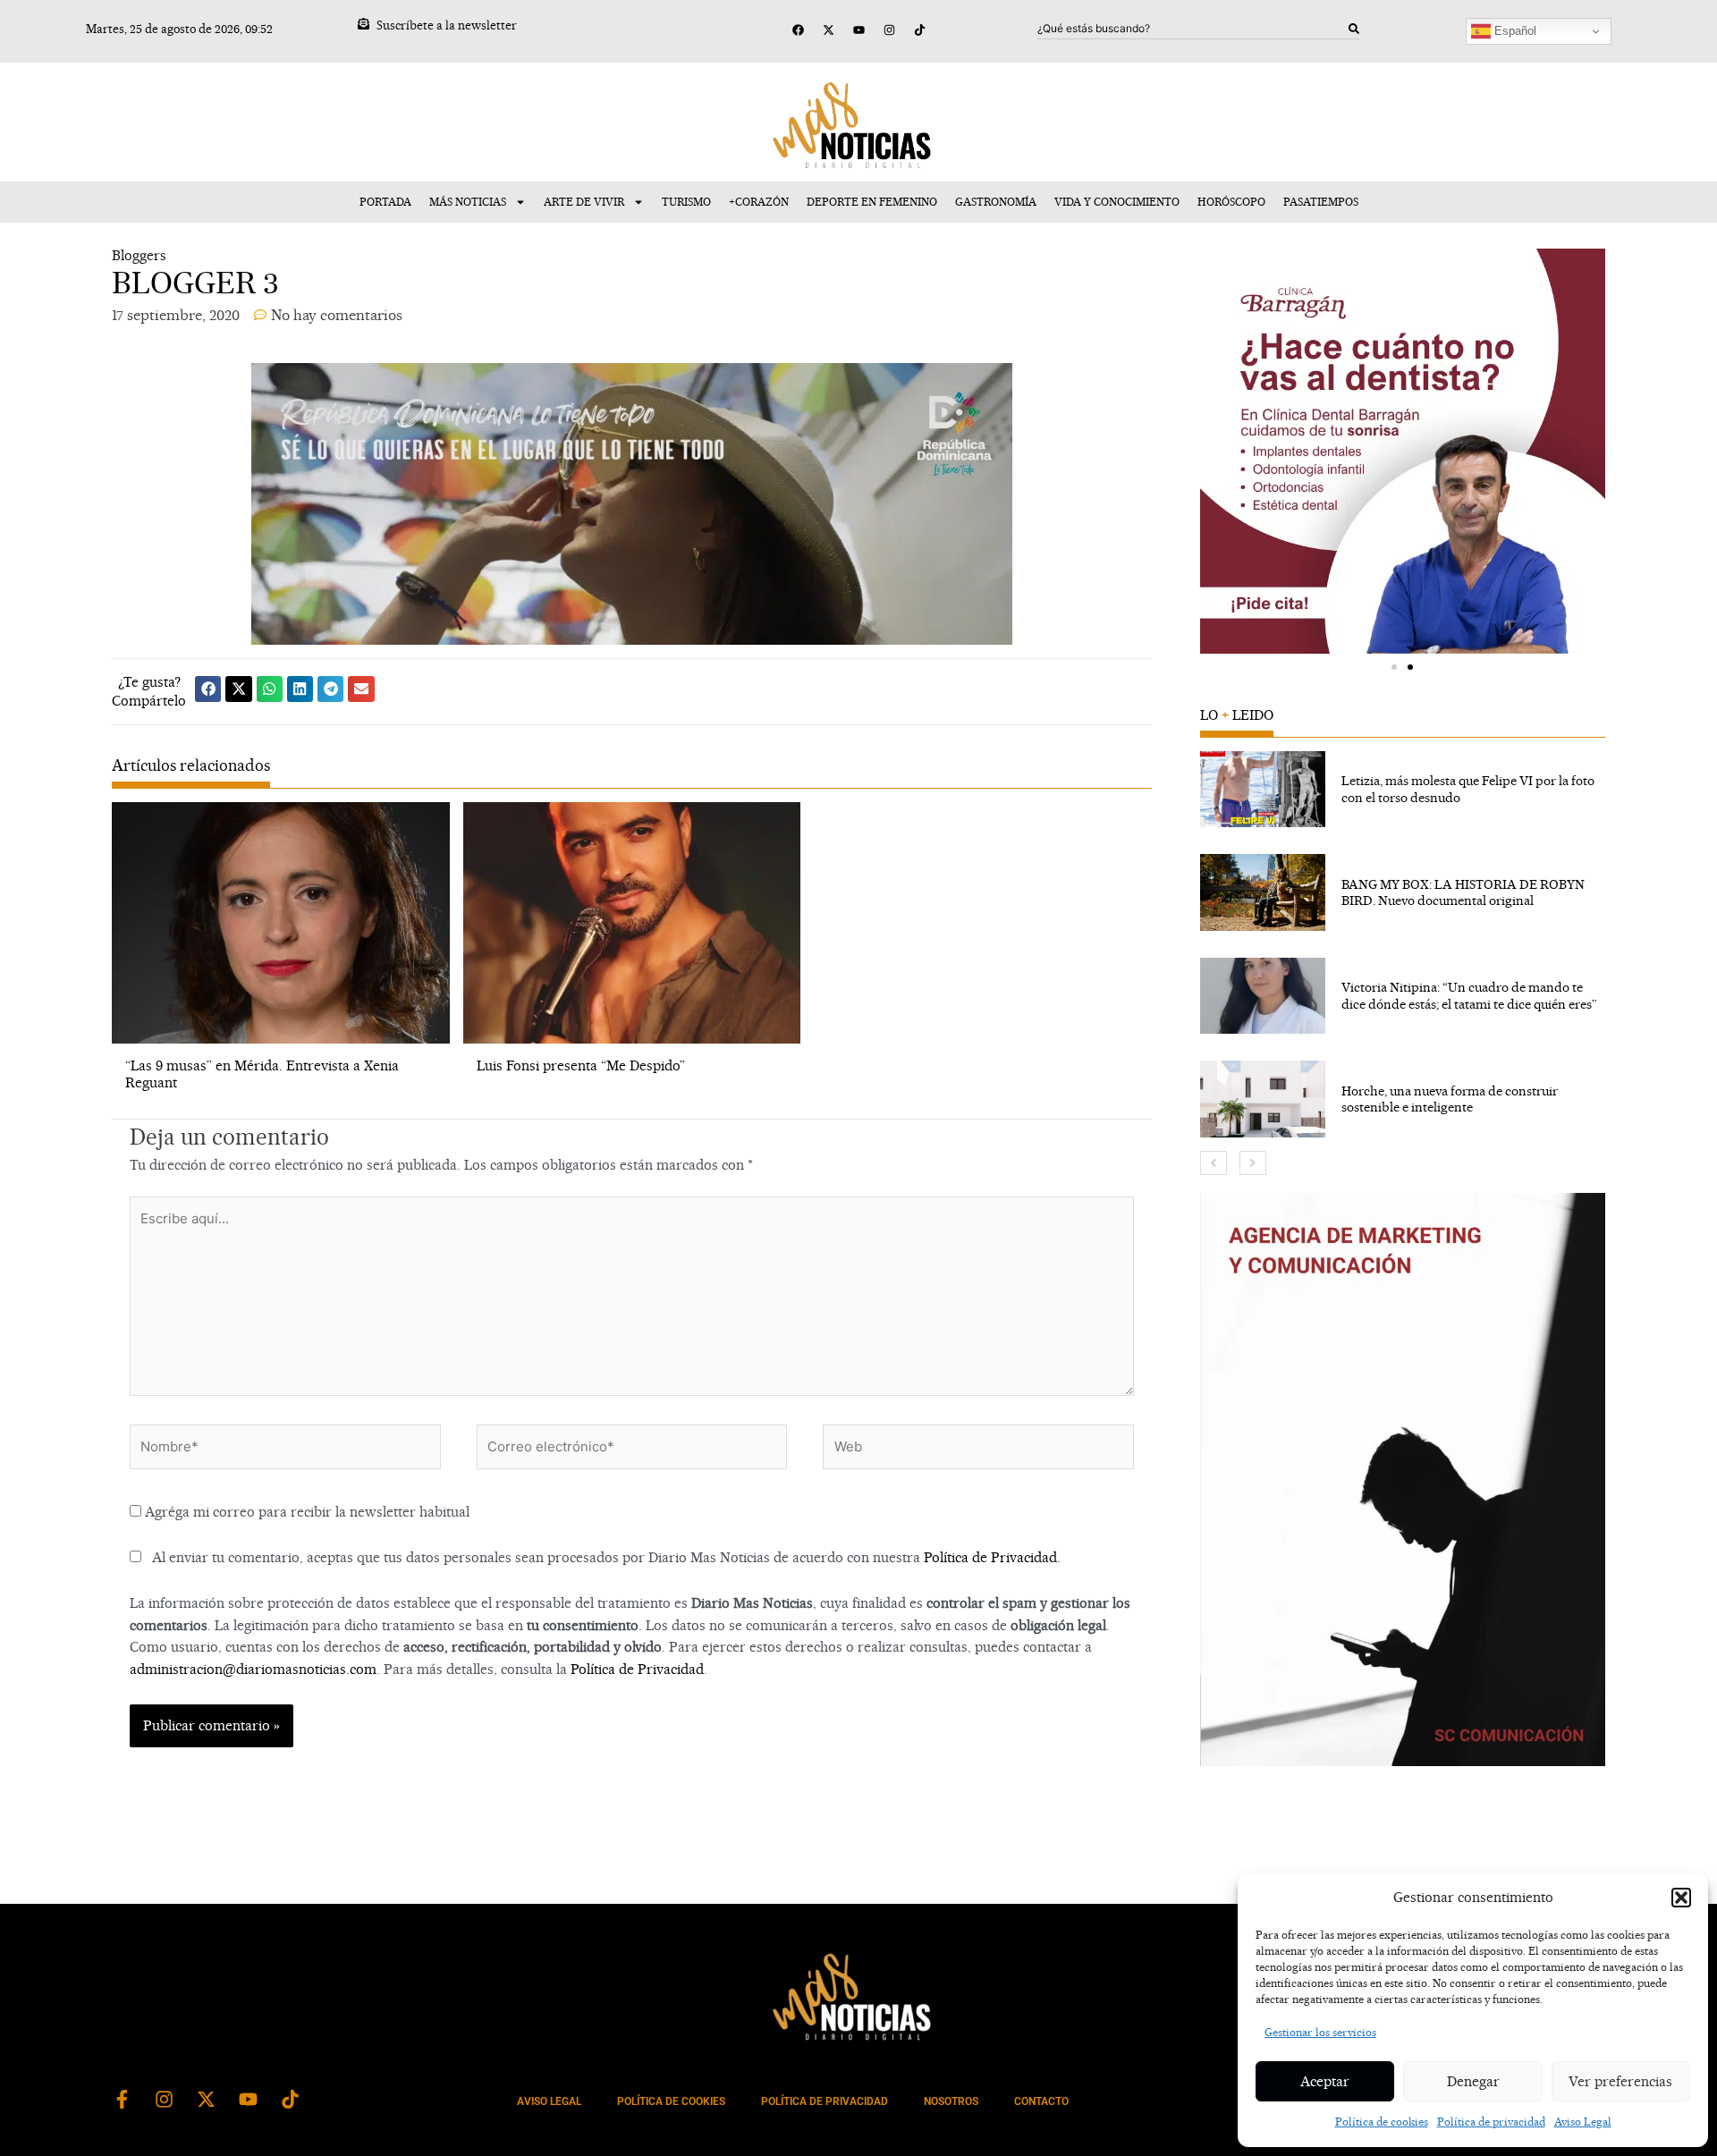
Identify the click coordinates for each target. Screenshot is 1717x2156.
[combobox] (1193, 29)
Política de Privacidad (990, 1557)
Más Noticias (468, 202)
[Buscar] (1354, 29)
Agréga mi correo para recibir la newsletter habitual (305, 1512)
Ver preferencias (1620, 2081)
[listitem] (1403, 790)
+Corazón (759, 202)
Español (1514, 31)
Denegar (1473, 2081)
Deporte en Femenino (872, 202)
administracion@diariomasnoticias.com (253, 1669)
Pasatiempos (1321, 202)
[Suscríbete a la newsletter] (364, 24)
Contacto (1041, 2101)
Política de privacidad (1491, 2122)
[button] (1681, 1898)
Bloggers (139, 255)
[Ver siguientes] (1253, 1163)
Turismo (686, 202)
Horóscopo (1231, 202)
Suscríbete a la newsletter (447, 25)
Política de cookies (1382, 2122)
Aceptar (1325, 2081)
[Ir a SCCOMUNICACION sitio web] (1403, 1480)
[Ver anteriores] (1214, 1163)
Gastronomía (996, 202)
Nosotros (951, 2101)
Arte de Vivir (584, 202)
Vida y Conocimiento (1117, 202)
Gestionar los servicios (1320, 2032)
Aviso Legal (1583, 2122)
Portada (385, 202)
